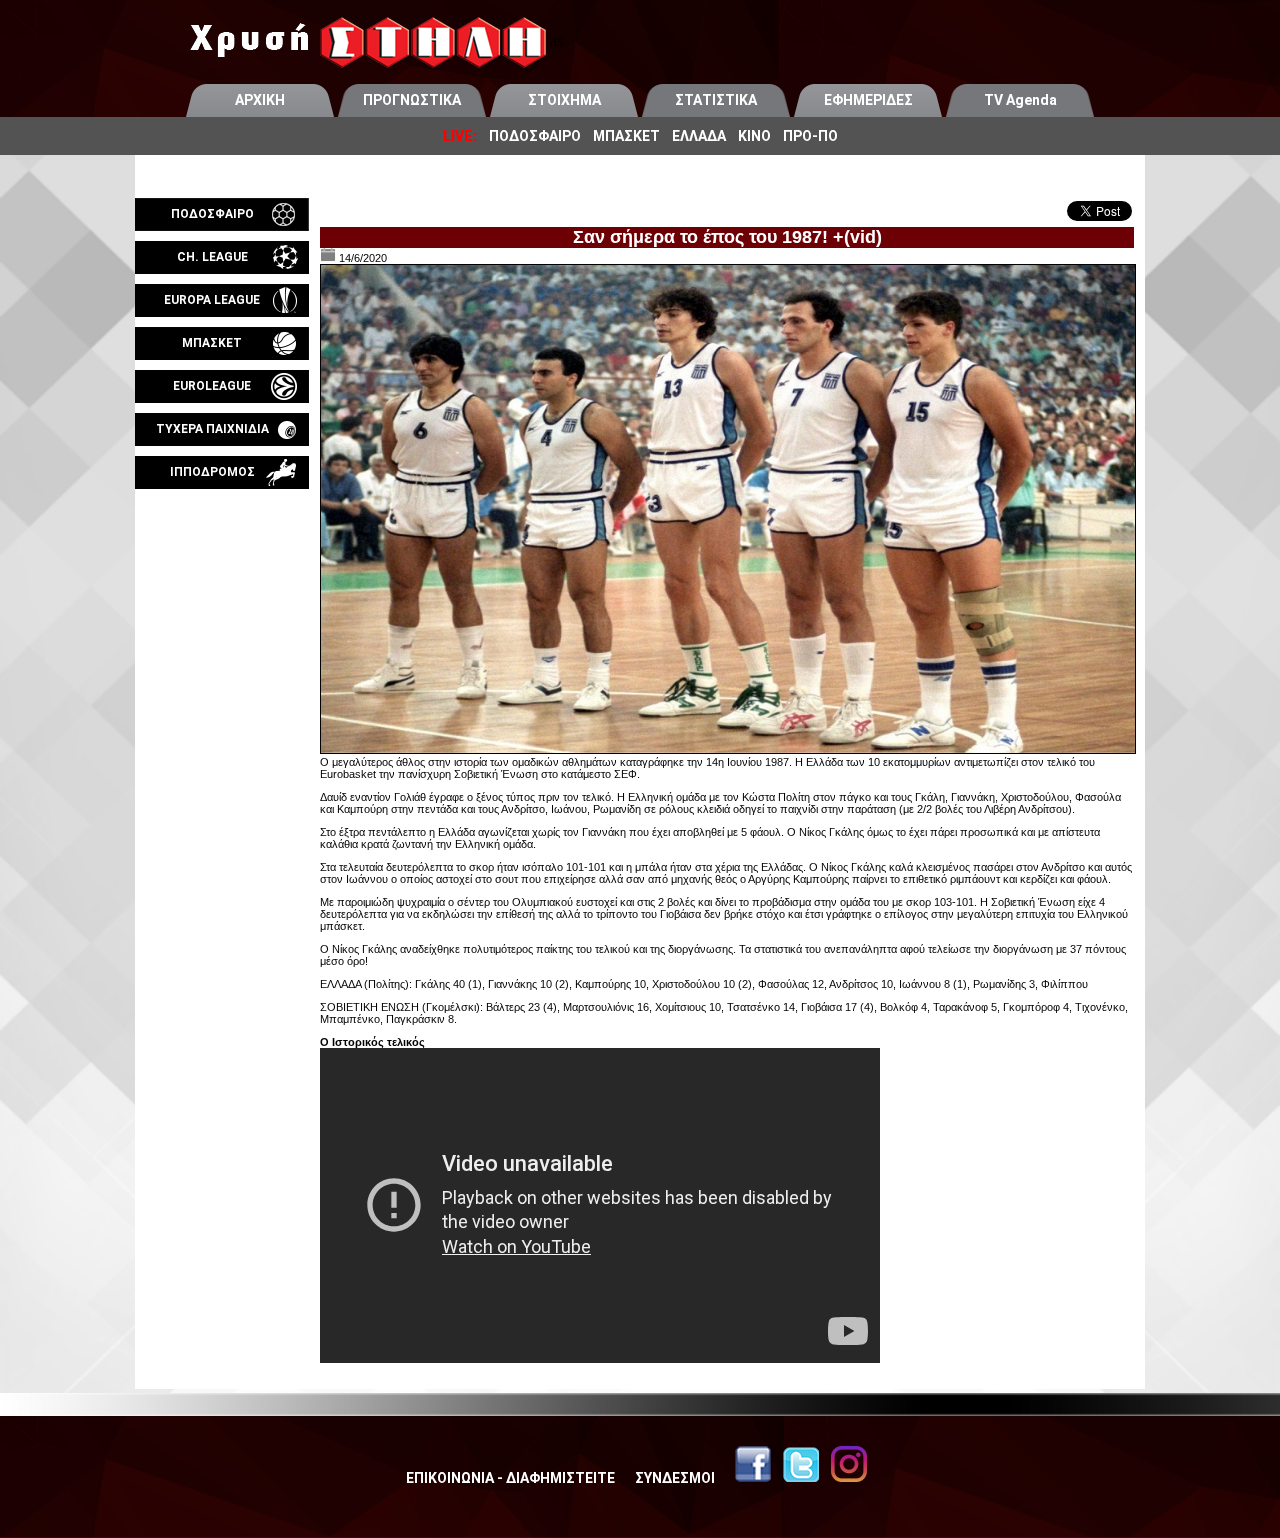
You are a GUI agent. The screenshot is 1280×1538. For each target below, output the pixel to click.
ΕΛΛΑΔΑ (699, 136)
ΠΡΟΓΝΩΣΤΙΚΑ (412, 100)
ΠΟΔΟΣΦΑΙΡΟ (535, 136)
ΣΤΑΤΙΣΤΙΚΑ (716, 100)
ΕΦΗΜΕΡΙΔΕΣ (868, 100)
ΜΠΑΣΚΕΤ (626, 136)
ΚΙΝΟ (754, 136)
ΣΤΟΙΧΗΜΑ (564, 100)
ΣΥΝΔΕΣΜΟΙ (675, 1478)
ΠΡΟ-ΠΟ (810, 136)
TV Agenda (1020, 100)
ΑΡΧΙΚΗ (260, 100)
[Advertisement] (222, 724)
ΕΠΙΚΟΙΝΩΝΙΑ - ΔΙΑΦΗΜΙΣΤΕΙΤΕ (510, 1478)
